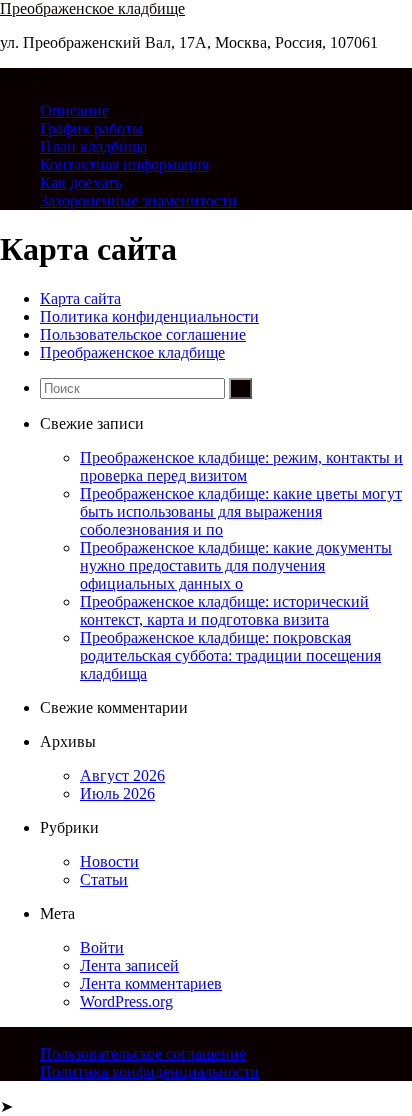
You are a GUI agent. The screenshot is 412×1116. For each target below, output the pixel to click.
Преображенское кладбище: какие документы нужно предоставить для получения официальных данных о (236, 565)
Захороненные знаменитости (138, 200)
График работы (91, 128)
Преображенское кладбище (92, 8)
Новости (109, 861)
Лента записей (129, 965)
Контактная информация (124, 164)
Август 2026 (122, 775)
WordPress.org (126, 1001)
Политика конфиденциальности (149, 316)
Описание (74, 110)
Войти (102, 947)
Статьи (104, 879)
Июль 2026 (117, 793)
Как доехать (81, 182)
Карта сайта (80, 298)
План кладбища (93, 146)
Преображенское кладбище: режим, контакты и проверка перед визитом (241, 466)
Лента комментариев (151, 983)
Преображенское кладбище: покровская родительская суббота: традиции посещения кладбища (230, 655)
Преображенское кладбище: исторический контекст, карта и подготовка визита (224, 610)
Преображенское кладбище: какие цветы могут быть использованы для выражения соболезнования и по (241, 511)
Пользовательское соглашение (143, 334)
